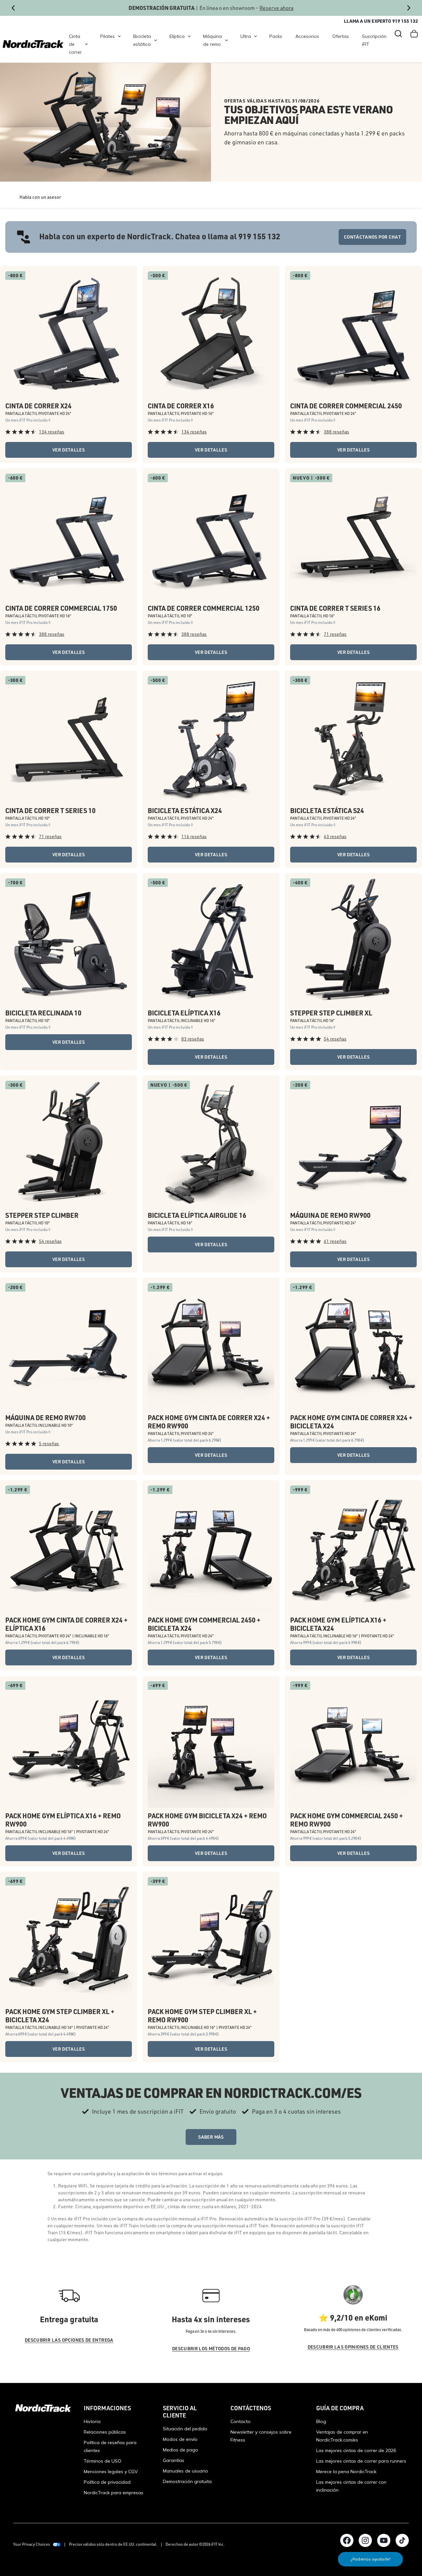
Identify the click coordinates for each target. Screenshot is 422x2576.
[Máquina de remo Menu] (226, 40)
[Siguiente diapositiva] (409, 8)
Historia (92, 2421)
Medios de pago (181, 2450)
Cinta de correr (75, 44)
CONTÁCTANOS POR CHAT (372, 237)
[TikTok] (402, 2540)
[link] (33, 44)
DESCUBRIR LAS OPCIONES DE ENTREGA (69, 2340)
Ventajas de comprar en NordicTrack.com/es (342, 2436)
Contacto (241, 2421)
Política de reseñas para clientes (110, 2446)
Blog (321, 2421)
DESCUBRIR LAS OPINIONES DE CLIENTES (353, 2347)
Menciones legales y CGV (111, 2472)
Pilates (107, 36)
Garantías (174, 2460)
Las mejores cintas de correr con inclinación (351, 2486)
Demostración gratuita (187, 2481)
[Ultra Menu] (256, 36)
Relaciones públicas (105, 2432)
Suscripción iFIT (374, 40)
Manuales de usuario (185, 2471)
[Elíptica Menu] (189, 36)
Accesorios (307, 36)
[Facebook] (347, 2540)
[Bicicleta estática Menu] (156, 40)
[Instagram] (365, 2540)
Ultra (246, 36)
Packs (276, 36)
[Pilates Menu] (119, 36)
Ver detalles (69, 450)
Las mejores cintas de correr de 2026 (356, 2450)
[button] (398, 34)
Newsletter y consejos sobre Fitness (261, 2436)
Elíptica (177, 36)
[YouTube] (384, 2540)
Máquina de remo (212, 40)
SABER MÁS (211, 2137)
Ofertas (341, 36)
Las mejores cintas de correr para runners (361, 2461)
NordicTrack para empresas (114, 2493)
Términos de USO (103, 2461)
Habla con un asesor (40, 197)
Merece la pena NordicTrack (346, 2472)
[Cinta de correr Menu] (86, 44)
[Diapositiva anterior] (13, 8)
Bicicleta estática (142, 40)
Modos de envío (180, 2439)
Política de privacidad (107, 2482)
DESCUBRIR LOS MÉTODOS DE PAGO (211, 2348)
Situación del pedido (185, 2429)
